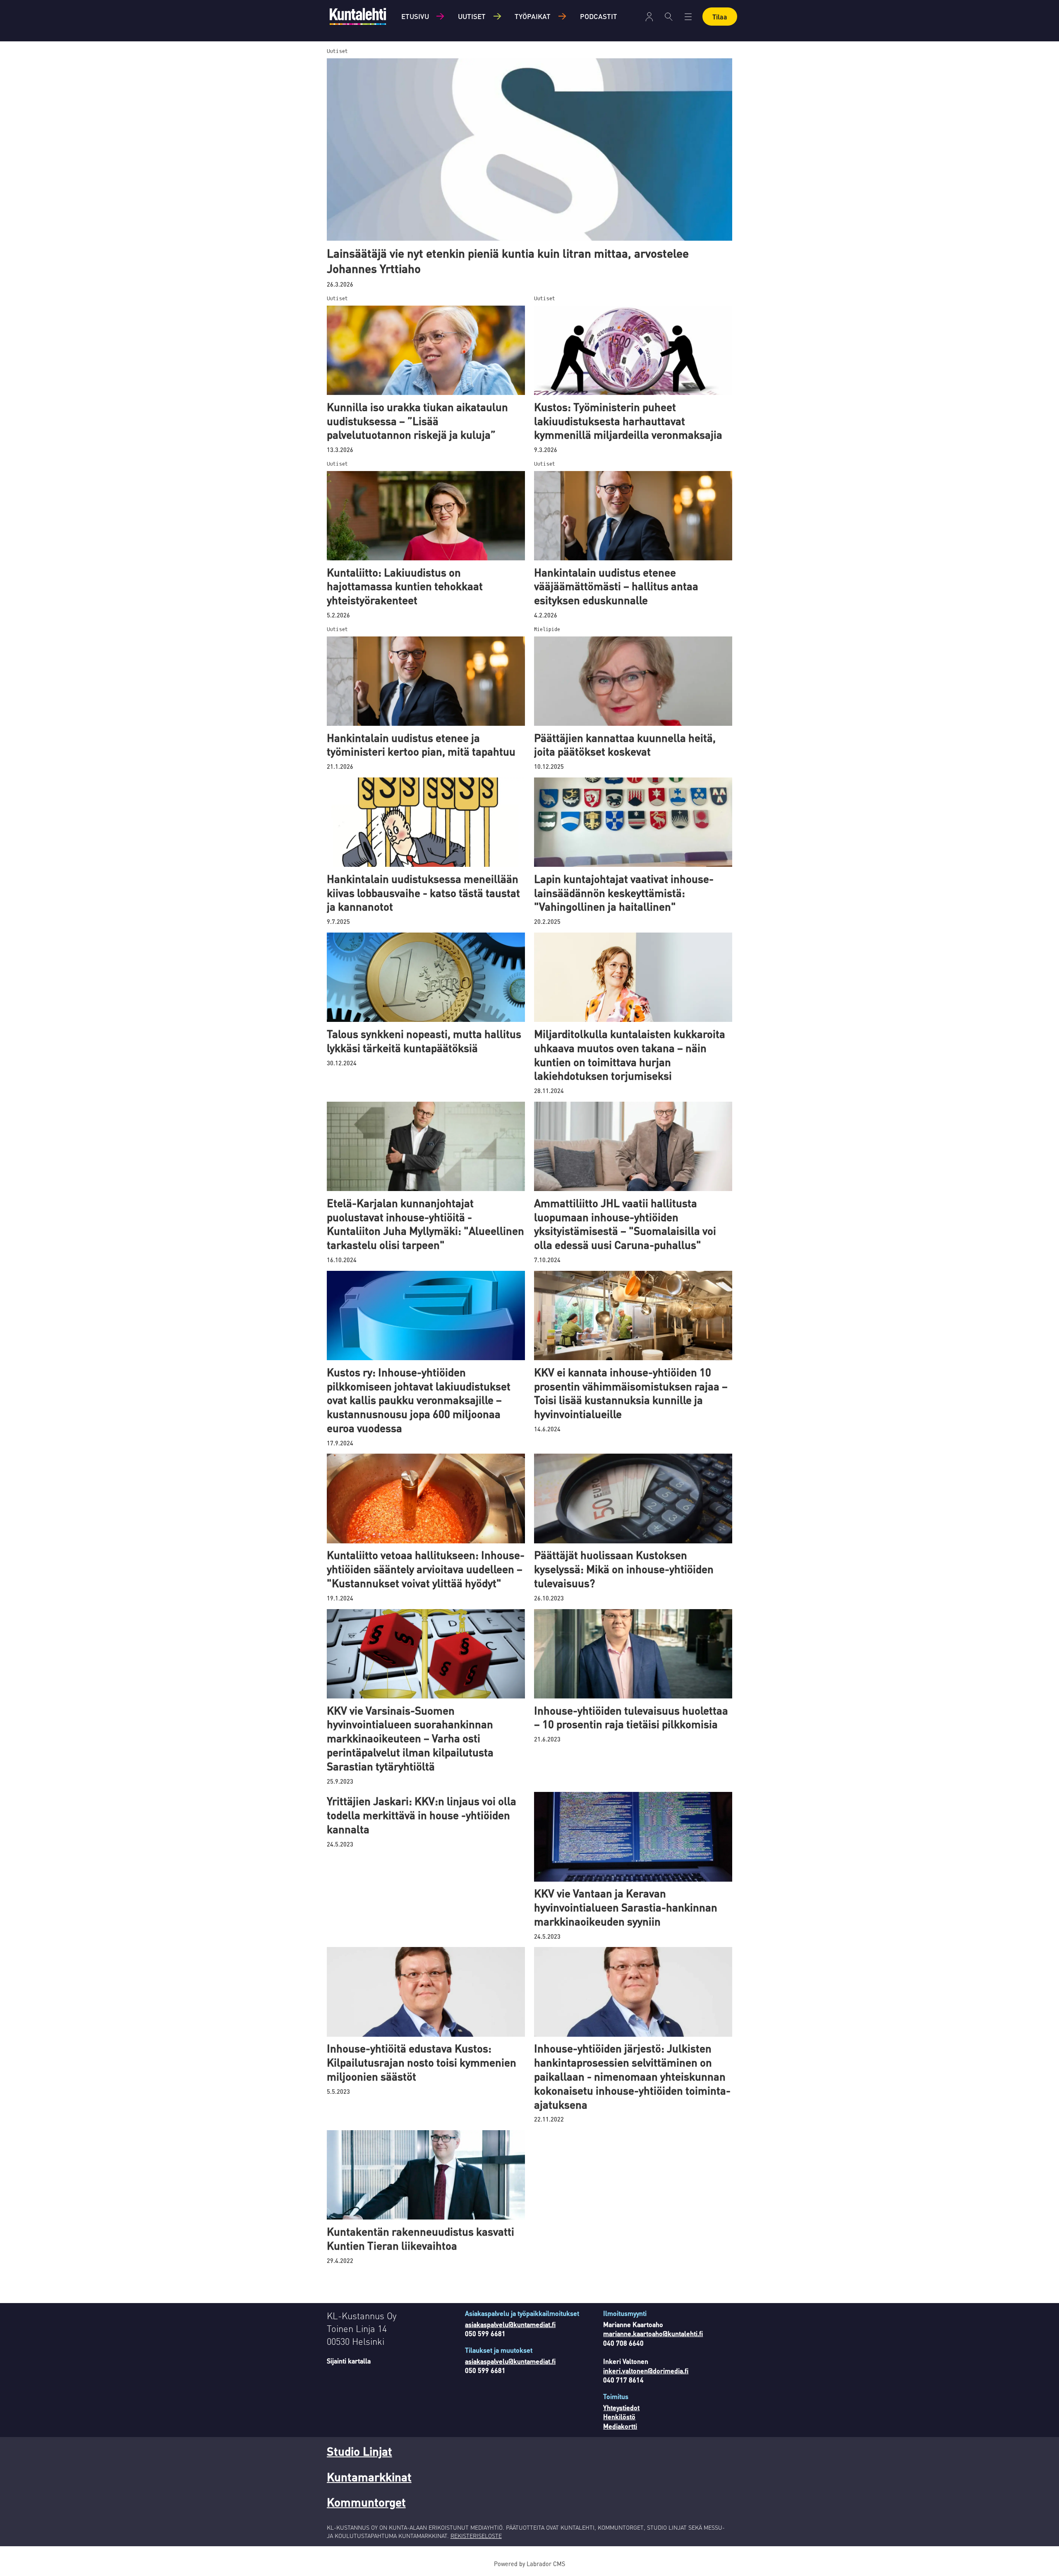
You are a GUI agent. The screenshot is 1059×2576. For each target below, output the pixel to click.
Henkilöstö (619, 2417)
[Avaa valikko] (649, 17)
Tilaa (720, 17)
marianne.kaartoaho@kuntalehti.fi (653, 2333)
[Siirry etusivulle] (358, 16)
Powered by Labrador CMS (529, 2564)
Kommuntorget (366, 2502)
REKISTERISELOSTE (476, 2535)
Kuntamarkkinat (369, 2477)
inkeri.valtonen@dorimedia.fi (646, 2371)
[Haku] (669, 17)
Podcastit (599, 16)
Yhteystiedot (621, 2407)
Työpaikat (533, 16)
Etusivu (415, 16)
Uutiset (472, 16)
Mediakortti (620, 2426)
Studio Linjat (359, 2451)
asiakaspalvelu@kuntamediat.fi (510, 2324)
